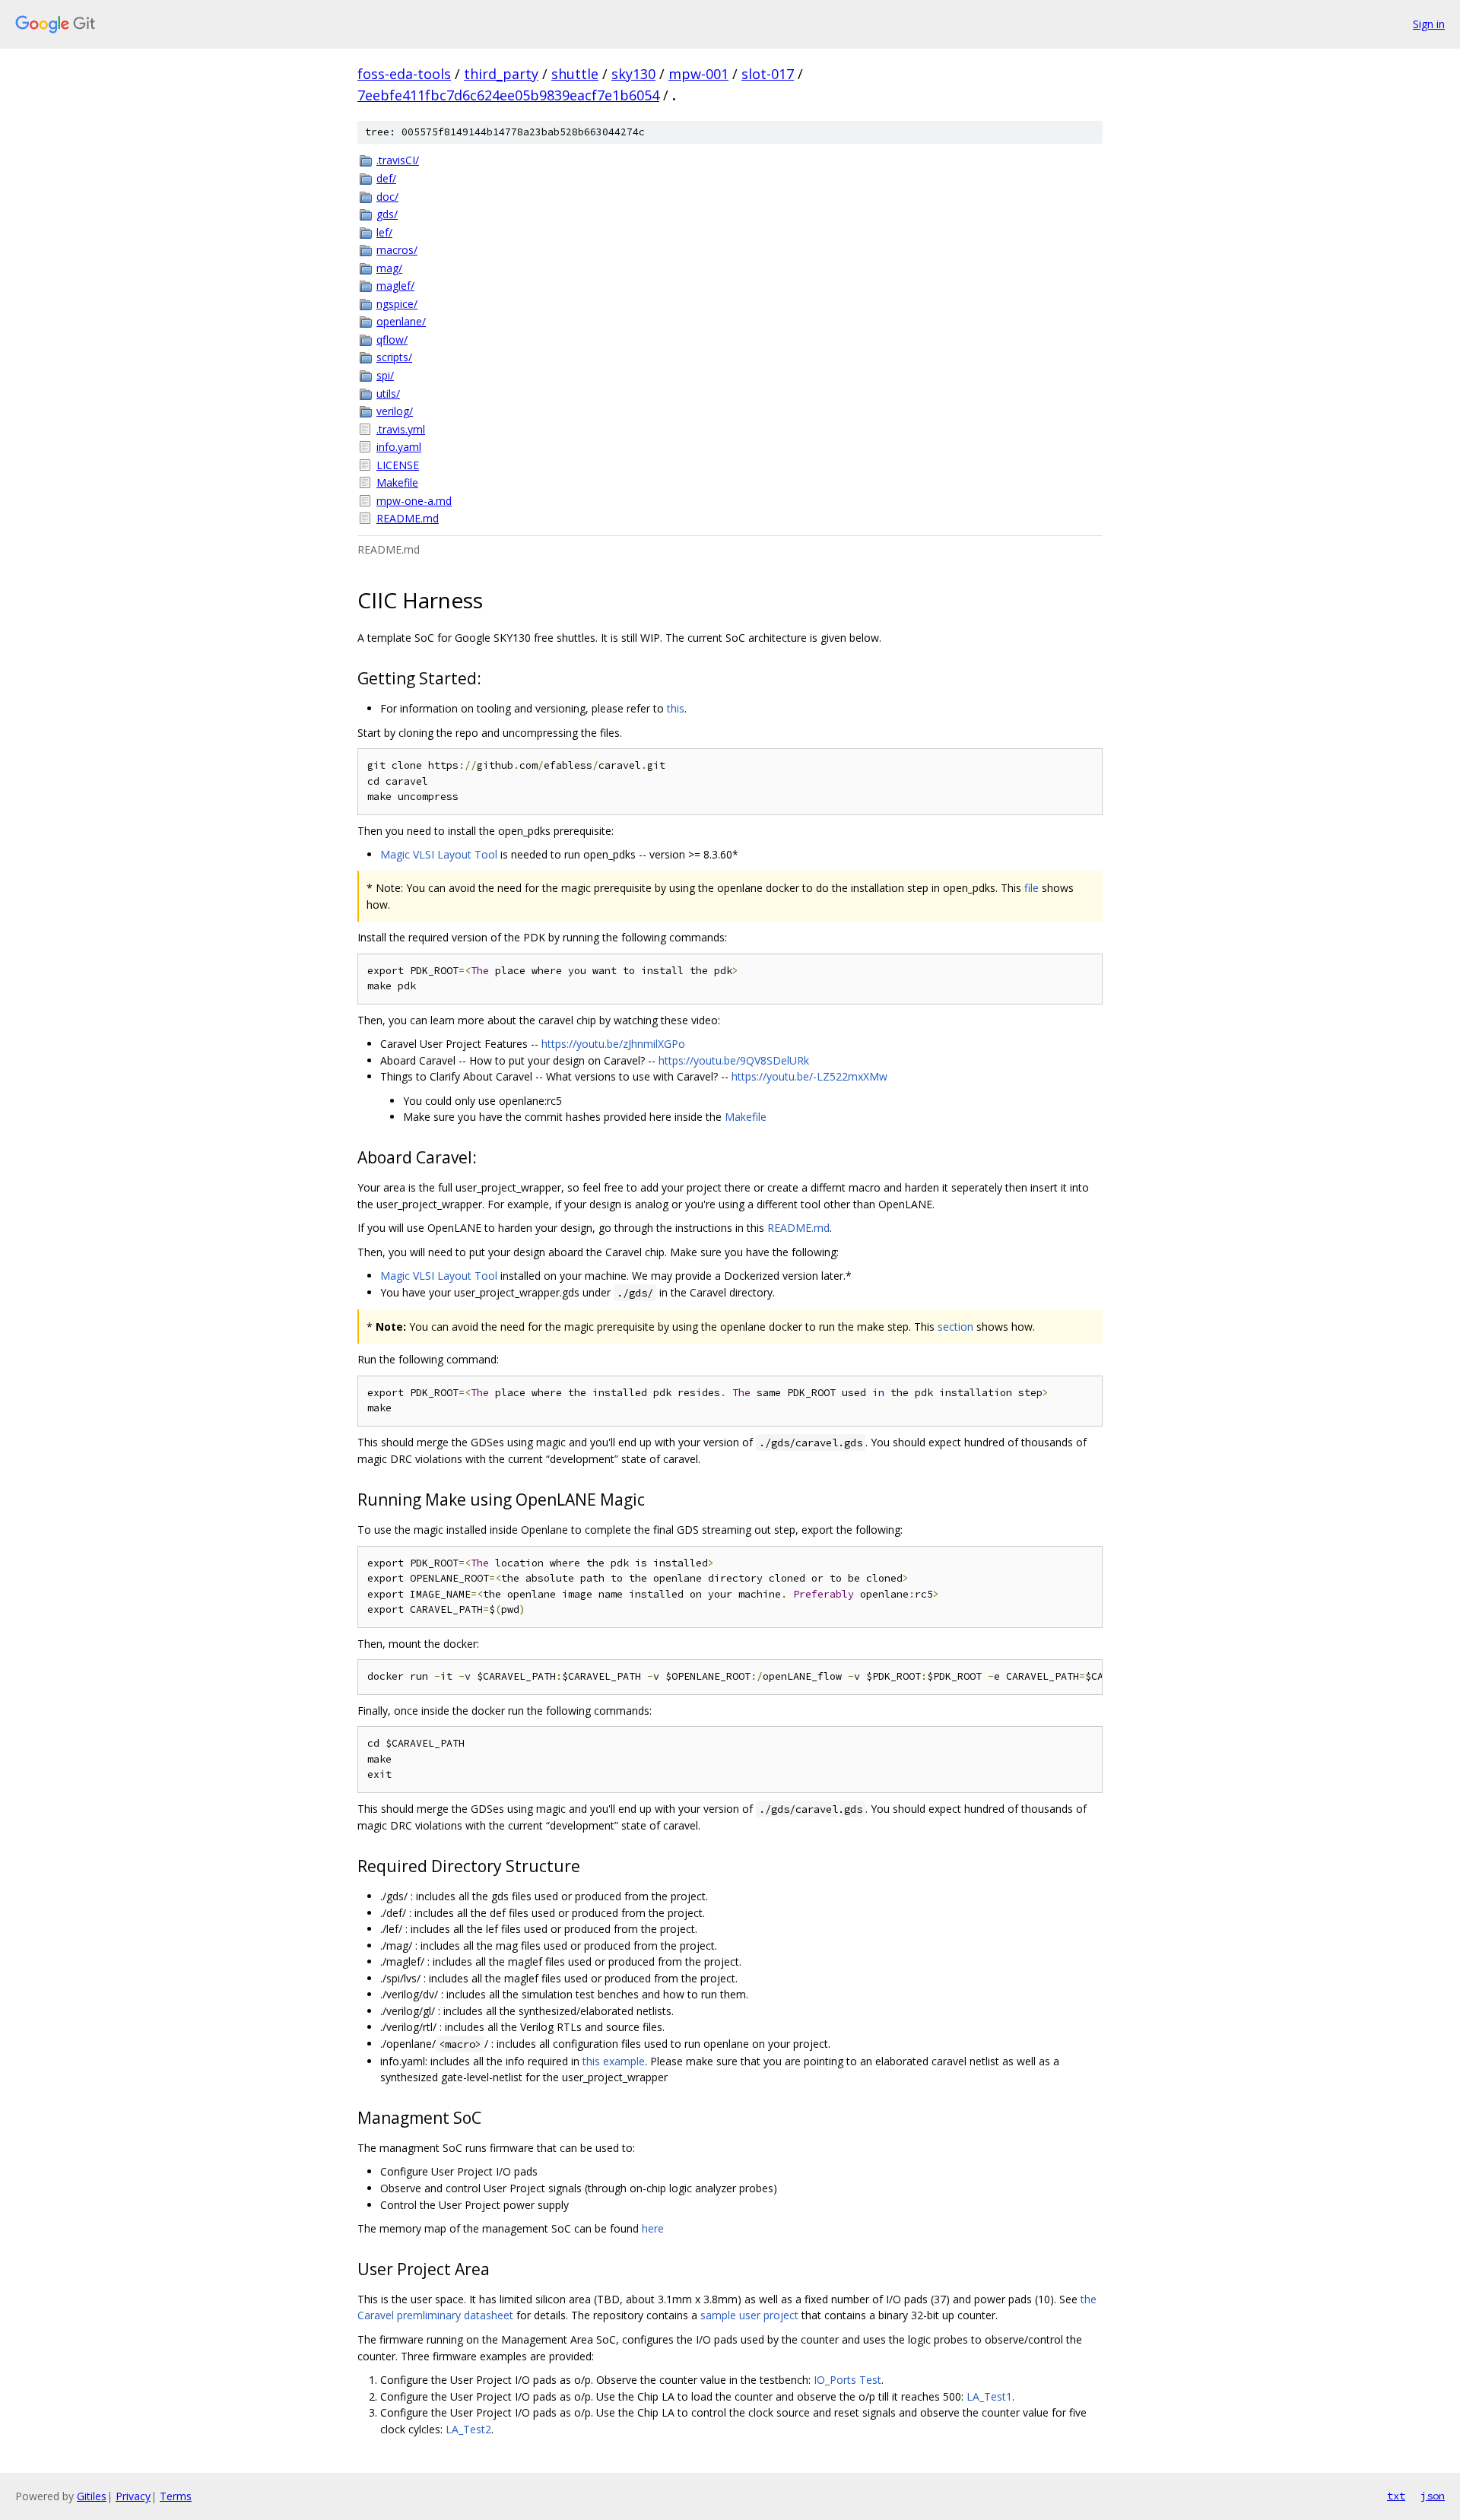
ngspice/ (397, 304)
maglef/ (395, 286)
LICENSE (398, 465)
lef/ (384, 232)
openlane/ (401, 321)
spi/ (385, 375)
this (676, 708)
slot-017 (768, 74)
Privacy (133, 2496)
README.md (408, 518)
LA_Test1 (989, 2396)
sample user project (749, 2315)
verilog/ (395, 411)
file (1032, 888)
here (653, 2228)
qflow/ (392, 340)
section (955, 1327)
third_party (501, 74)
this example (614, 2061)
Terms (176, 2496)
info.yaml (399, 447)
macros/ (397, 250)
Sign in (1429, 24)
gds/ (387, 214)
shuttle (575, 74)
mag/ (389, 268)
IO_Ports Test (847, 2380)
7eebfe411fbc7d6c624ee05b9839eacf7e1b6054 (508, 95)
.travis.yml (401, 429)
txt (1396, 2496)
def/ (386, 178)
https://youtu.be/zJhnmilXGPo (613, 1044)
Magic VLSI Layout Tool (439, 854)
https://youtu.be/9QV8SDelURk (734, 1060)
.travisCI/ (398, 160)
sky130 (633, 74)
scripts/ (394, 357)
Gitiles (92, 2496)
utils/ (388, 394)
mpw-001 (698, 74)
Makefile (397, 482)
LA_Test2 (468, 2429)
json (1433, 2496)
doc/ (387, 197)
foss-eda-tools (404, 74)
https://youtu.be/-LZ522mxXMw (809, 1076)
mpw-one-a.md (414, 501)
